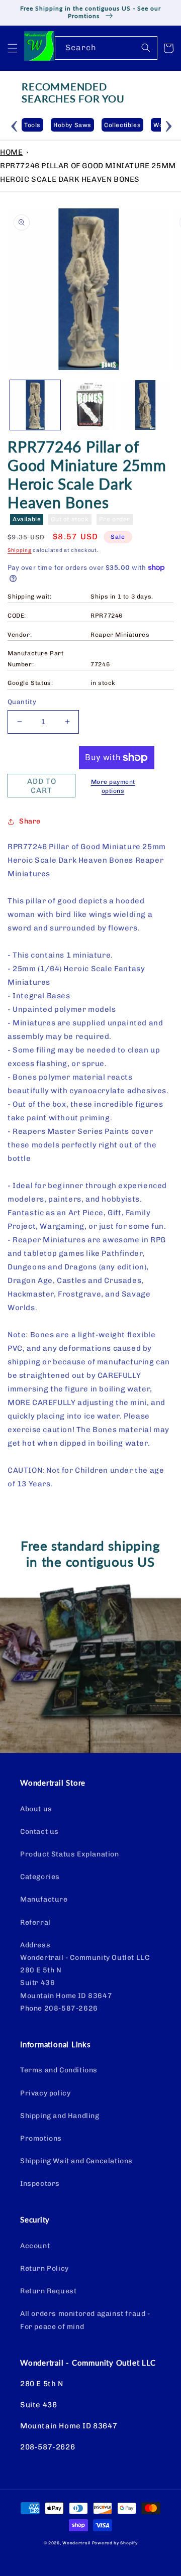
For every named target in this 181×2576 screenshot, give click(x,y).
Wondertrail (76, 2543)
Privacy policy (45, 2093)
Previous (14, 125)
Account (35, 2246)
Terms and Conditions (59, 2070)
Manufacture (44, 1899)
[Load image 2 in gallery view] (90, 405)
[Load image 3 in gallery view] (145, 405)
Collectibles (98, 125)
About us (36, 1809)
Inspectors (40, 2184)
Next (168, 125)
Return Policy (44, 2268)
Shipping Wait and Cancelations (76, 2161)
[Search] (146, 48)
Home (11, 152)
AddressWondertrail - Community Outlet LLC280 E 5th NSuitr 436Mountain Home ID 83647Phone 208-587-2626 (85, 1977)
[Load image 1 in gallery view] (35, 405)
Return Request (48, 2291)
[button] (13, 48)
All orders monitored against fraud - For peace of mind (85, 2320)
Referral (35, 1922)
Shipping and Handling (60, 2116)
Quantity (22, 702)
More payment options (113, 786)
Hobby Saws (48, 125)
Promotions (41, 2138)
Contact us (39, 1832)
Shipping (20, 550)
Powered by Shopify (115, 2543)
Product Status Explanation (70, 1854)
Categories (40, 1877)
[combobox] (106, 48)
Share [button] (30, 821)
